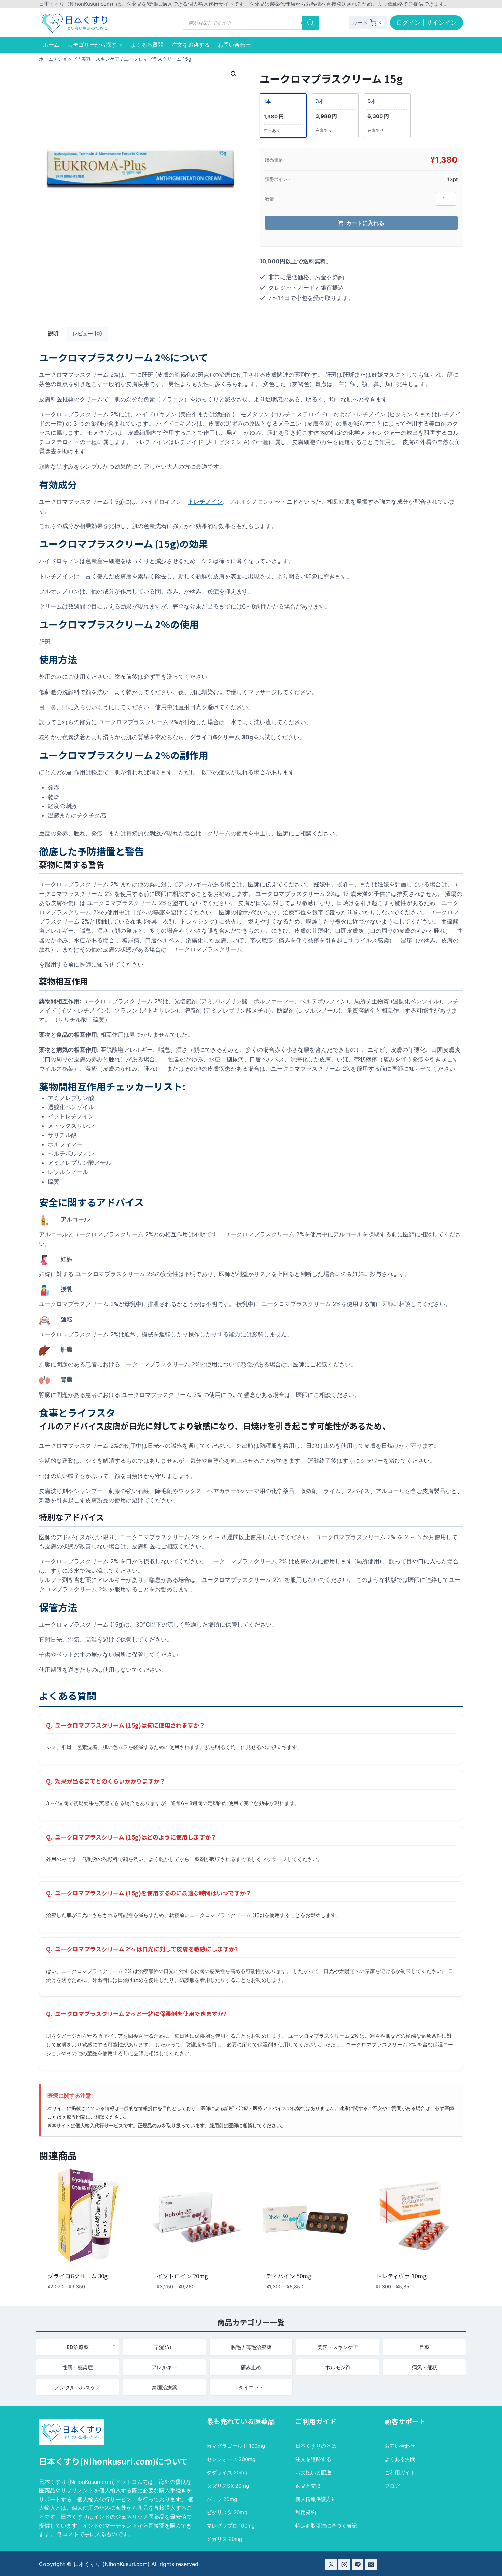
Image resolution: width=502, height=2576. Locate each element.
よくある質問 (147, 45)
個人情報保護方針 (316, 2499)
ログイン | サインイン (427, 22)
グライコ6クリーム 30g (78, 2276)
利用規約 (306, 2512)
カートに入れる (365, 223)
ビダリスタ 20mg (227, 2512)
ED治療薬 (78, 2347)
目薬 (424, 2347)
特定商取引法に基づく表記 (326, 2526)
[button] (234, 74)
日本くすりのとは (316, 2446)
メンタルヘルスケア (78, 2387)
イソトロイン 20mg (182, 2276)
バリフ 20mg (222, 2499)
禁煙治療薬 (164, 2387)
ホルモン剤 (338, 2367)
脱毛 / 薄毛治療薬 (251, 2347)
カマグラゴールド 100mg (236, 2446)
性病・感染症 (78, 2367)
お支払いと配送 (313, 2472)
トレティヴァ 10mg (401, 2276)
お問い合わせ (234, 45)
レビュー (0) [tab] (87, 334)
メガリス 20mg (224, 2539)
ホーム (51, 45)
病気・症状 (425, 2367)
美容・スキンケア (338, 2347)
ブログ (392, 2486)
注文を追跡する (191, 45)
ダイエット (251, 2387)
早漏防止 (164, 2347)
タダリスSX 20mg (228, 2486)
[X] (331, 2564)
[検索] (311, 23)
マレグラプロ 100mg (231, 2526)
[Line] (358, 2564)
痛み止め (251, 2367)
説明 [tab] (53, 334)
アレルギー (164, 2367)
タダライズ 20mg (227, 2472)
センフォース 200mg (231, 2459)
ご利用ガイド (400, 2472)
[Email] (371, 2564)
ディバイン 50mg (289, 2276)
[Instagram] (344, 2564)
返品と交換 (308, 2486)
